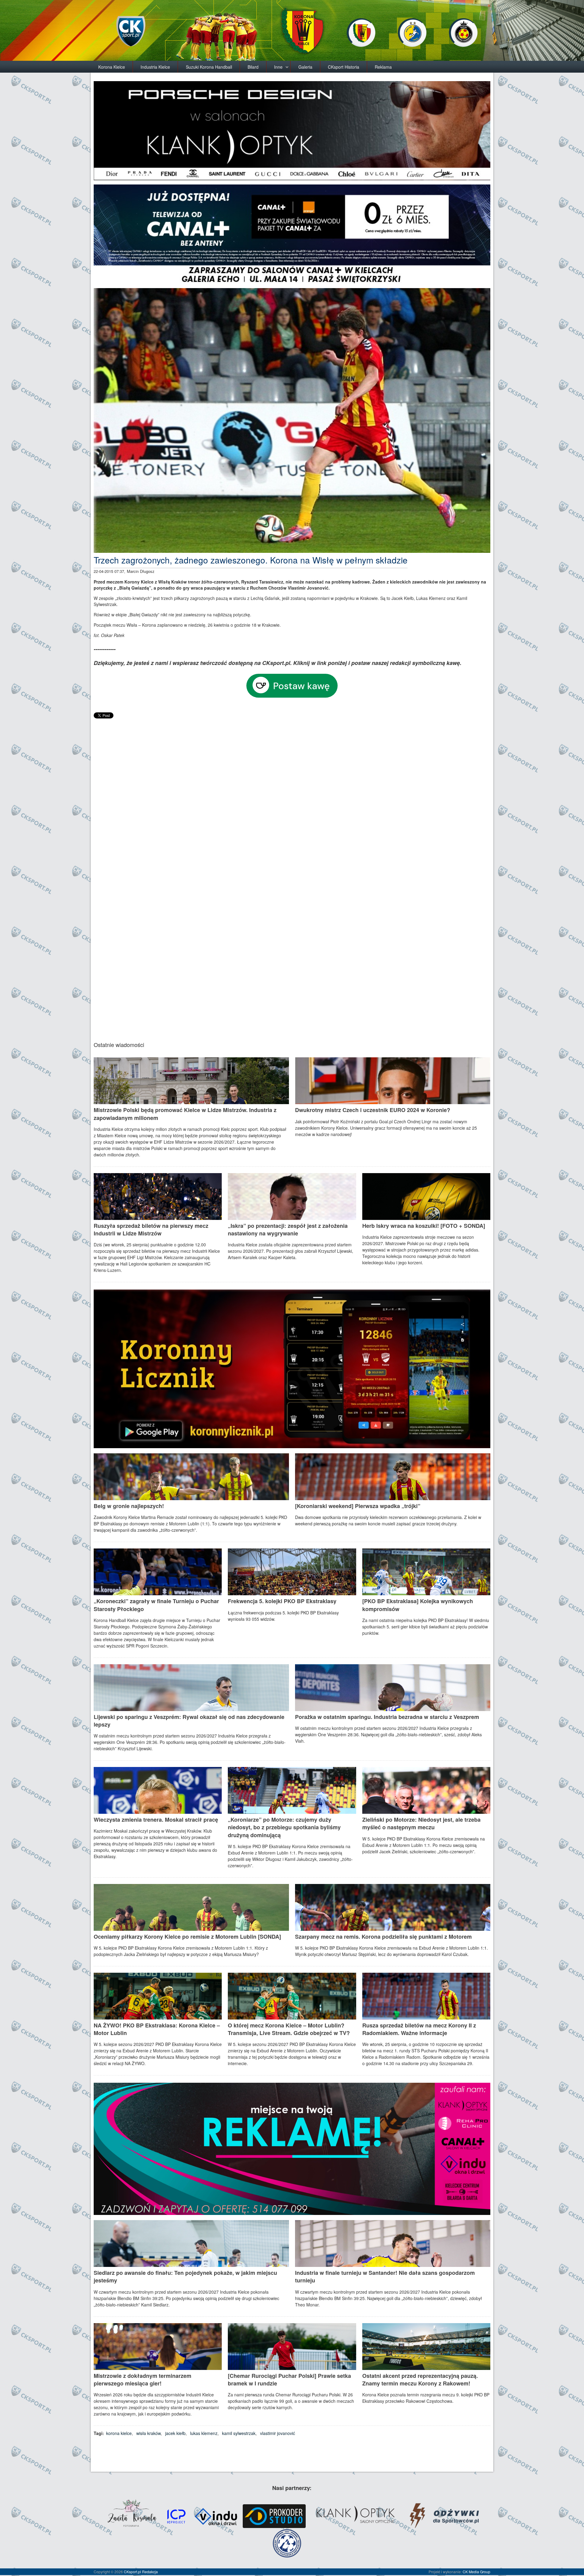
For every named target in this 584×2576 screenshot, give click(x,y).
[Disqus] (292, 796)
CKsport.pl (132, 2572)
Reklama (383, 67)
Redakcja (150, 2572)
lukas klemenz (204, 2433)
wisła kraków (148, 2433)
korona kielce (119, 2433)
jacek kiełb (175, 2433)
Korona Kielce (112, 67)
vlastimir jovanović (278, 2433)
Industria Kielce (155, 67)
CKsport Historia (344, 67)
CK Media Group (476, 2572)
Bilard (253, 67)
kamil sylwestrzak (239, 2433)
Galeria (305, 67)
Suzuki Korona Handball (209, 67)
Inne (278, 67)
